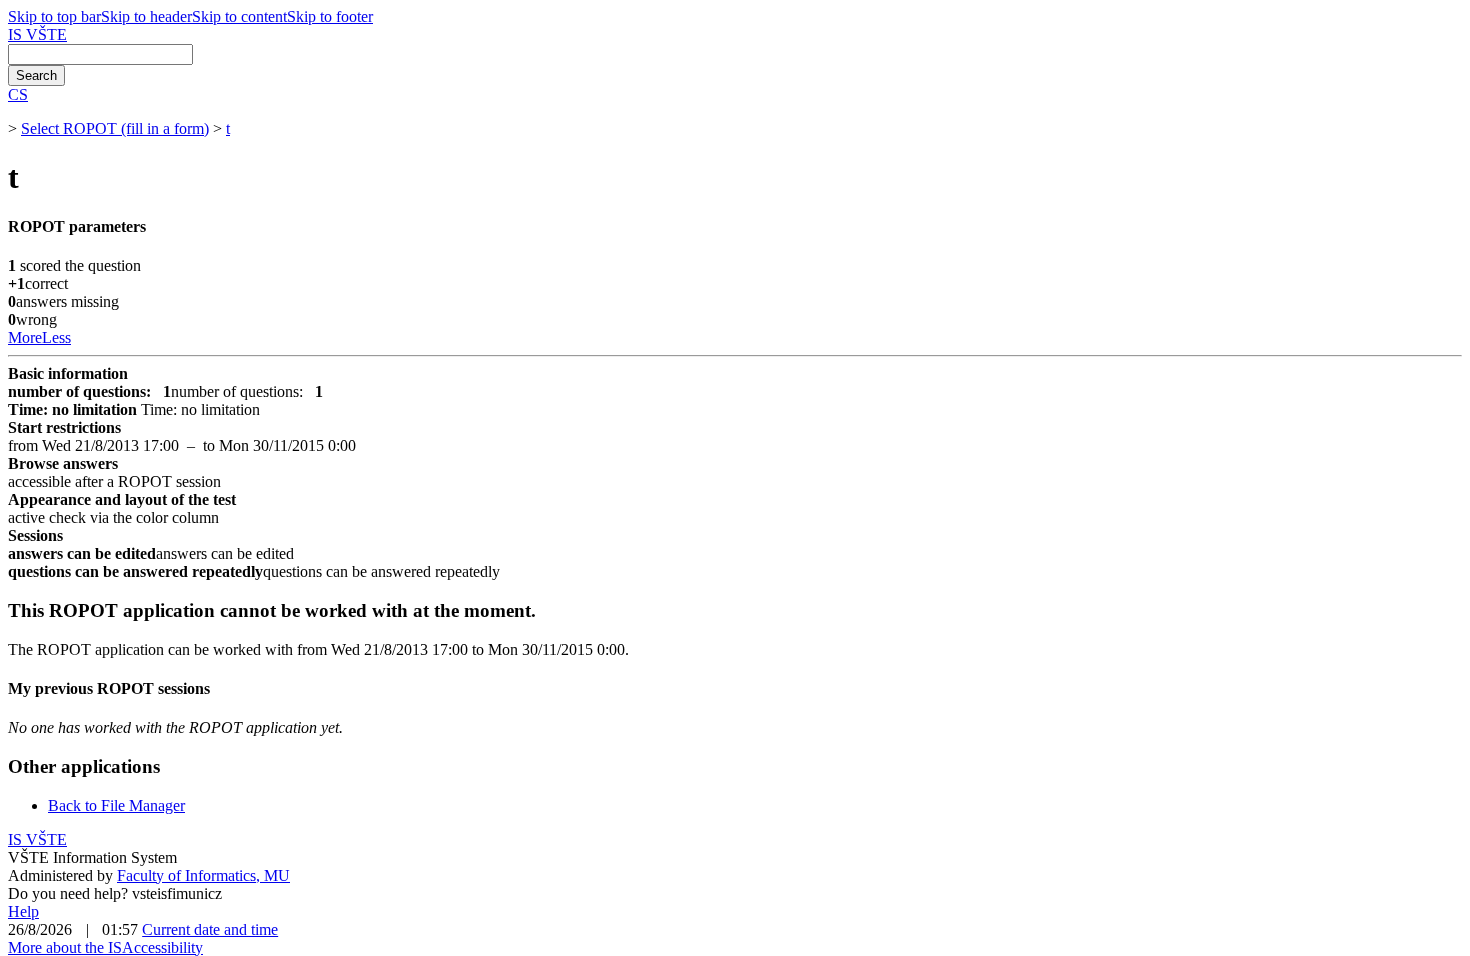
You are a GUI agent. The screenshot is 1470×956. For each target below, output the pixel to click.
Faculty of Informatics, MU (203, 875)
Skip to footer (330, 16)
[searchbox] (100, 54)
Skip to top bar (54, 16)
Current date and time (210, 929)
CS (18, 94)
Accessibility (162, 947)
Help (23, 911)
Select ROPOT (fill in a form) (115, 128)
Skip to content (239, 16)
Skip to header (146, 16)
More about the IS (65, 947)
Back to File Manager (116, 805)
